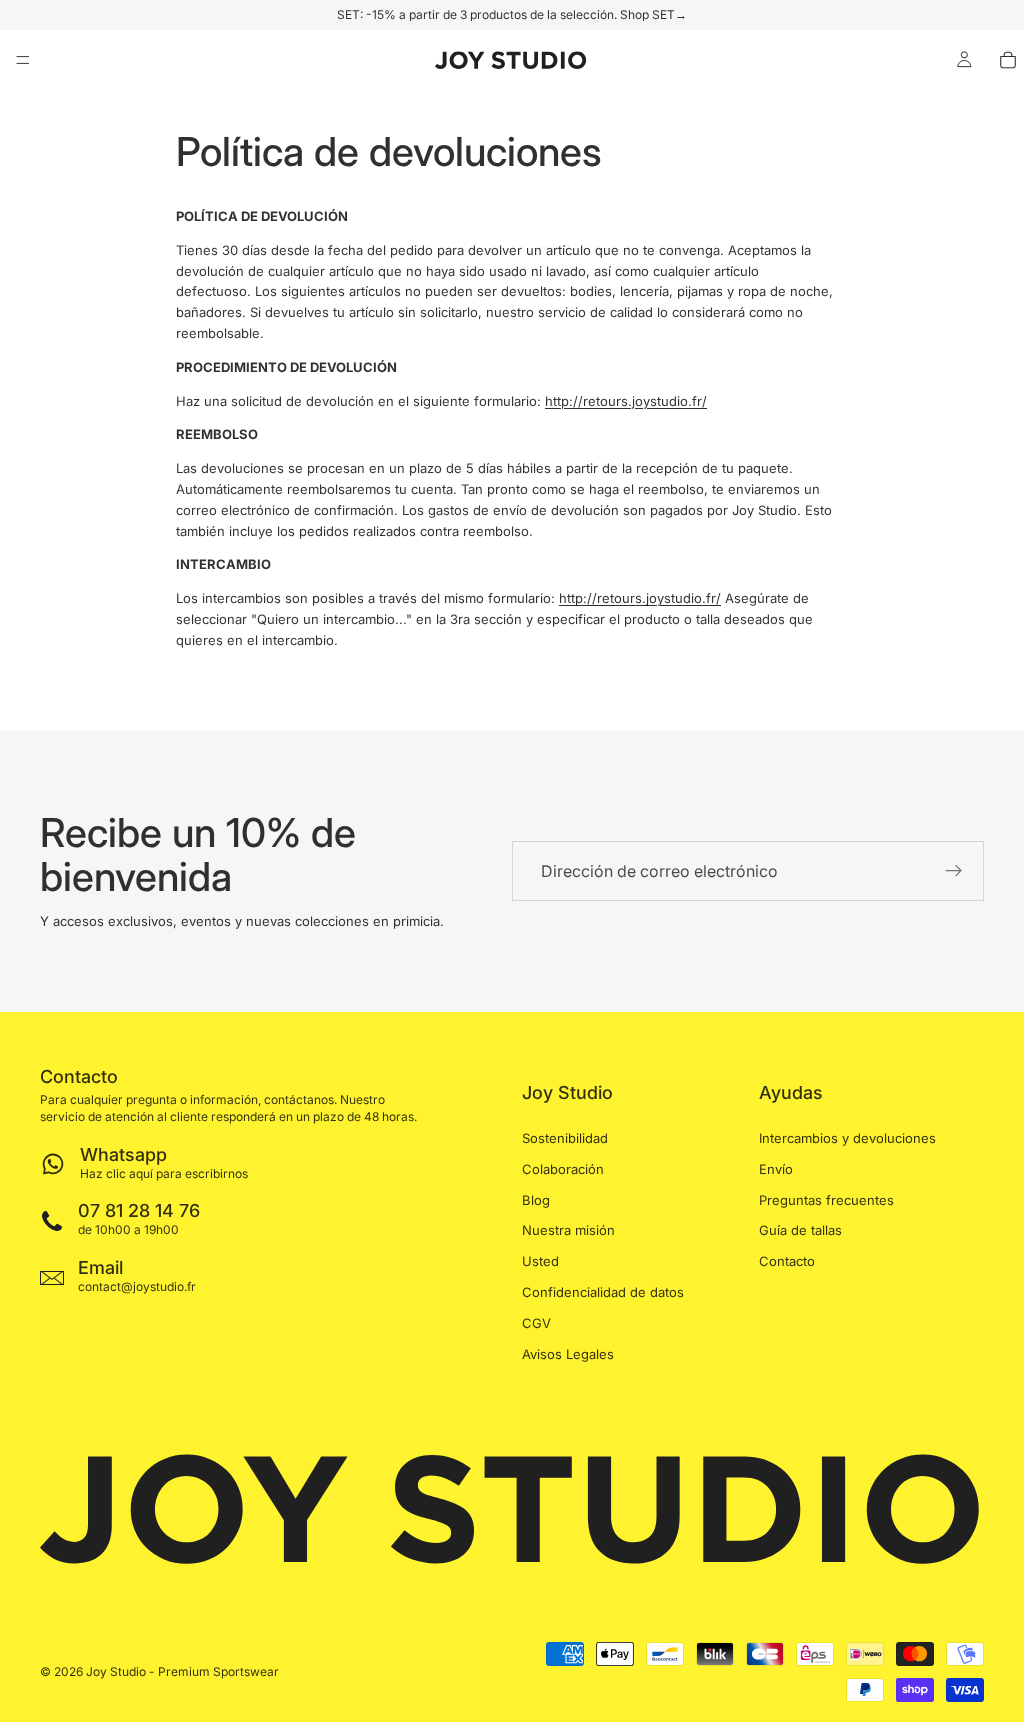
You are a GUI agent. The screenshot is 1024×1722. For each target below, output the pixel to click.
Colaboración (563, 1169)
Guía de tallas (800, 1230)
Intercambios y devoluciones (847, 1138)
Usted (540, 1261)
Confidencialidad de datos (603, 1292)
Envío (776, 1169)
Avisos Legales (568, 1353)
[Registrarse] (954, 871)
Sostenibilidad (565, 1138)
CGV (536, 1323)
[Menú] (23, 60)
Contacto (787, 1261)
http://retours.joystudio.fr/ (626, 401)
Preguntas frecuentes (826, 1199)
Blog (536, 1199)
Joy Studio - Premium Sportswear (182, 1671)
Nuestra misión (568, 1230)
